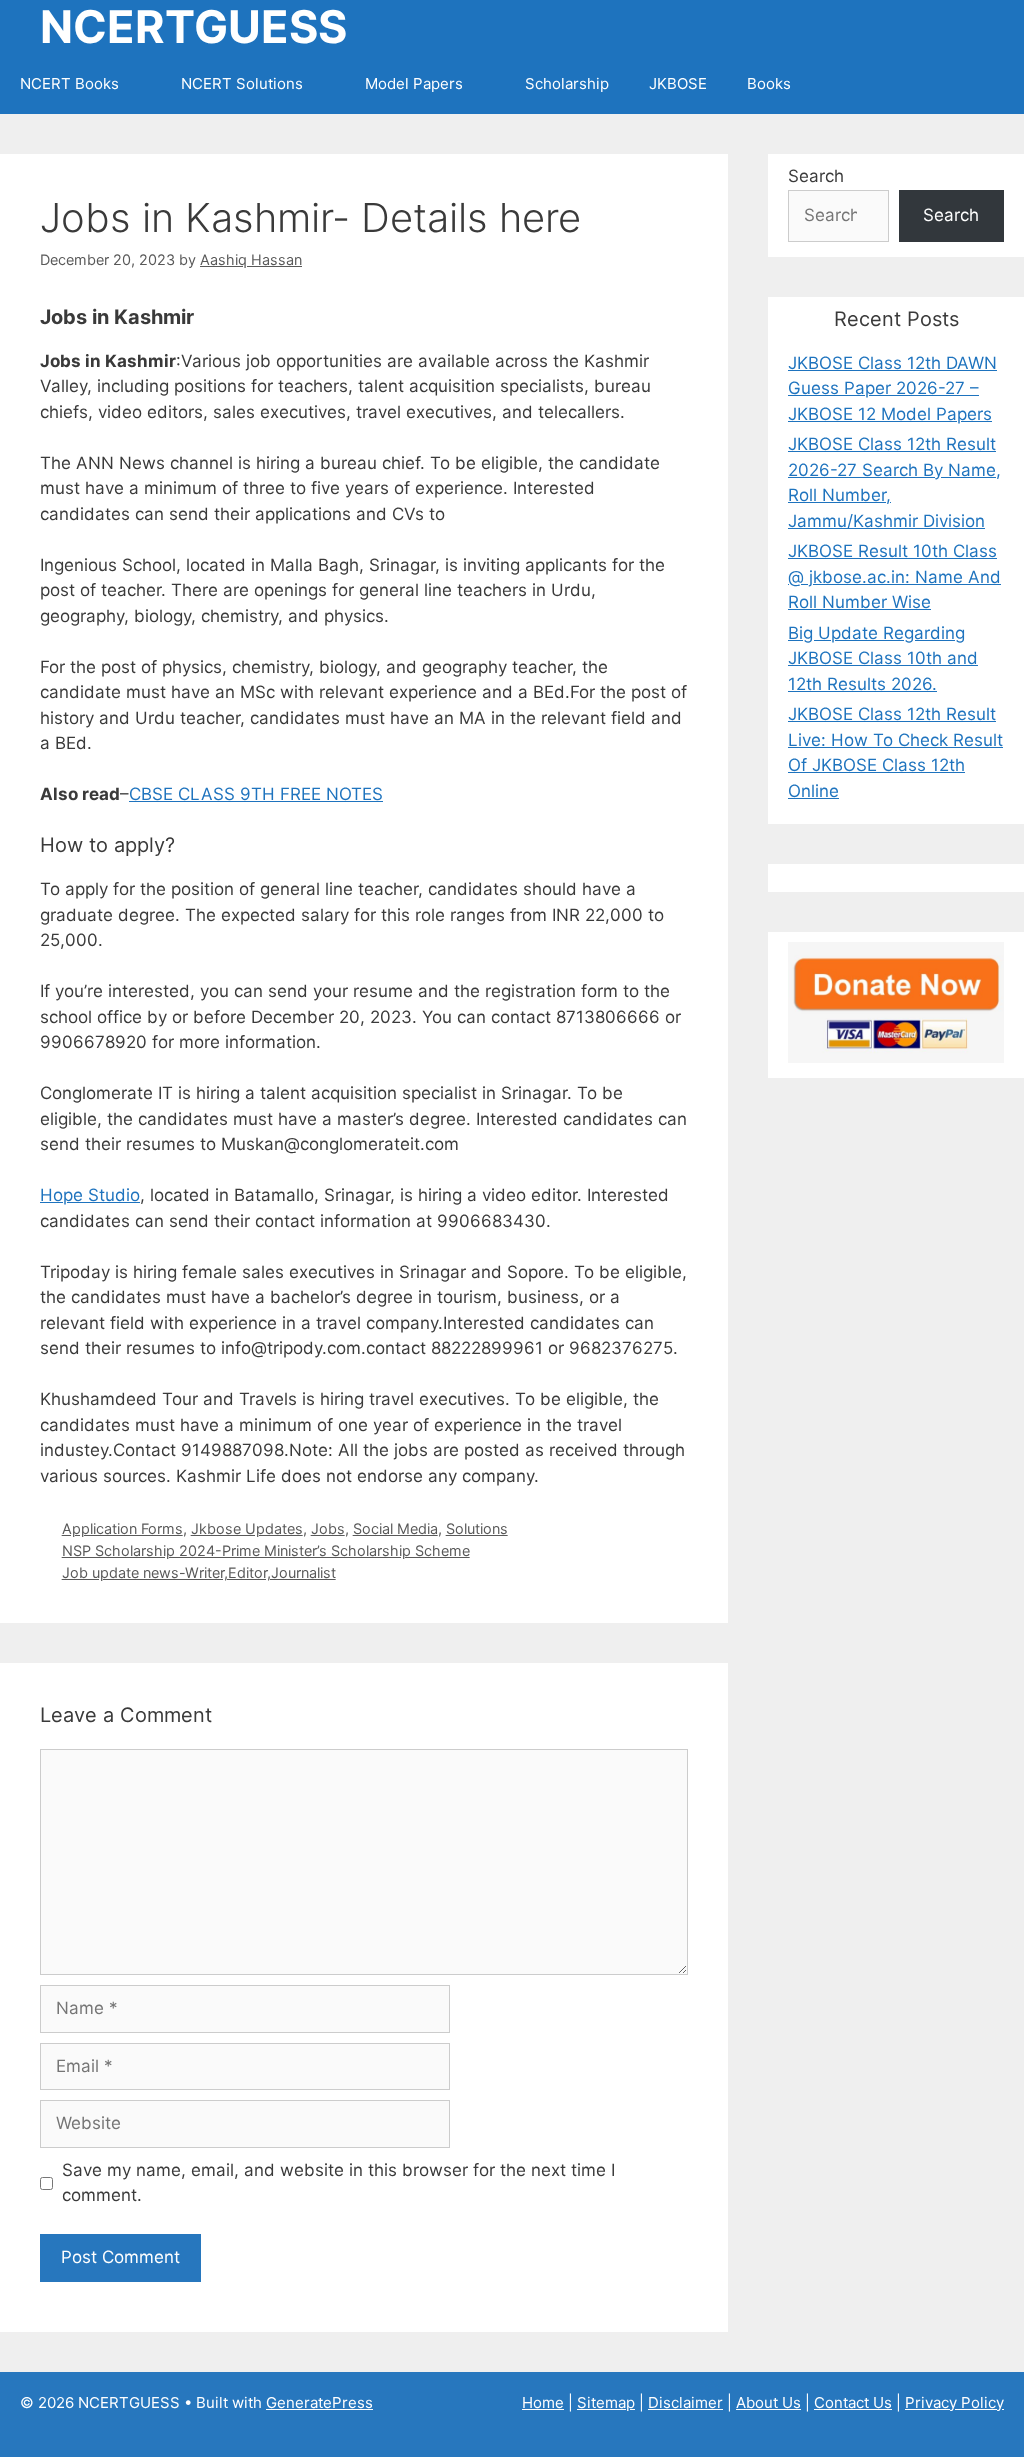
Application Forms (122, 1528)
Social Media (395, 1528)
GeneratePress (319, 2402)
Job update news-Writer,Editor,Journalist (199, 1572)
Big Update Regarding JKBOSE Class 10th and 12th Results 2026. (883, 658)
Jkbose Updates (247, 1528)
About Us (768, 2402)
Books (769, 83)
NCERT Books (69, 83)
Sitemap (606, 2402)
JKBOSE (678, 83)
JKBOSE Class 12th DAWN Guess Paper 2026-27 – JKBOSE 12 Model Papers (892, 388)
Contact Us (853, 2402)
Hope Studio (90, 1195)
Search (816, 176)
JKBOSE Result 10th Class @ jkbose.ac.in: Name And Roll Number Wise (894, 576)
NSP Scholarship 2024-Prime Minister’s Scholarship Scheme (266, 1550)
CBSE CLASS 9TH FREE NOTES (256, 794)
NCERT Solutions (242, 83)
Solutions (477, 1528)
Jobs (328, 1528)
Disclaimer (685, 2402)
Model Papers (414, 83)
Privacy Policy (954, 2402)
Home (543, 2402)
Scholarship (567, 83)
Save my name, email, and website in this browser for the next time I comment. (338, 2183)
